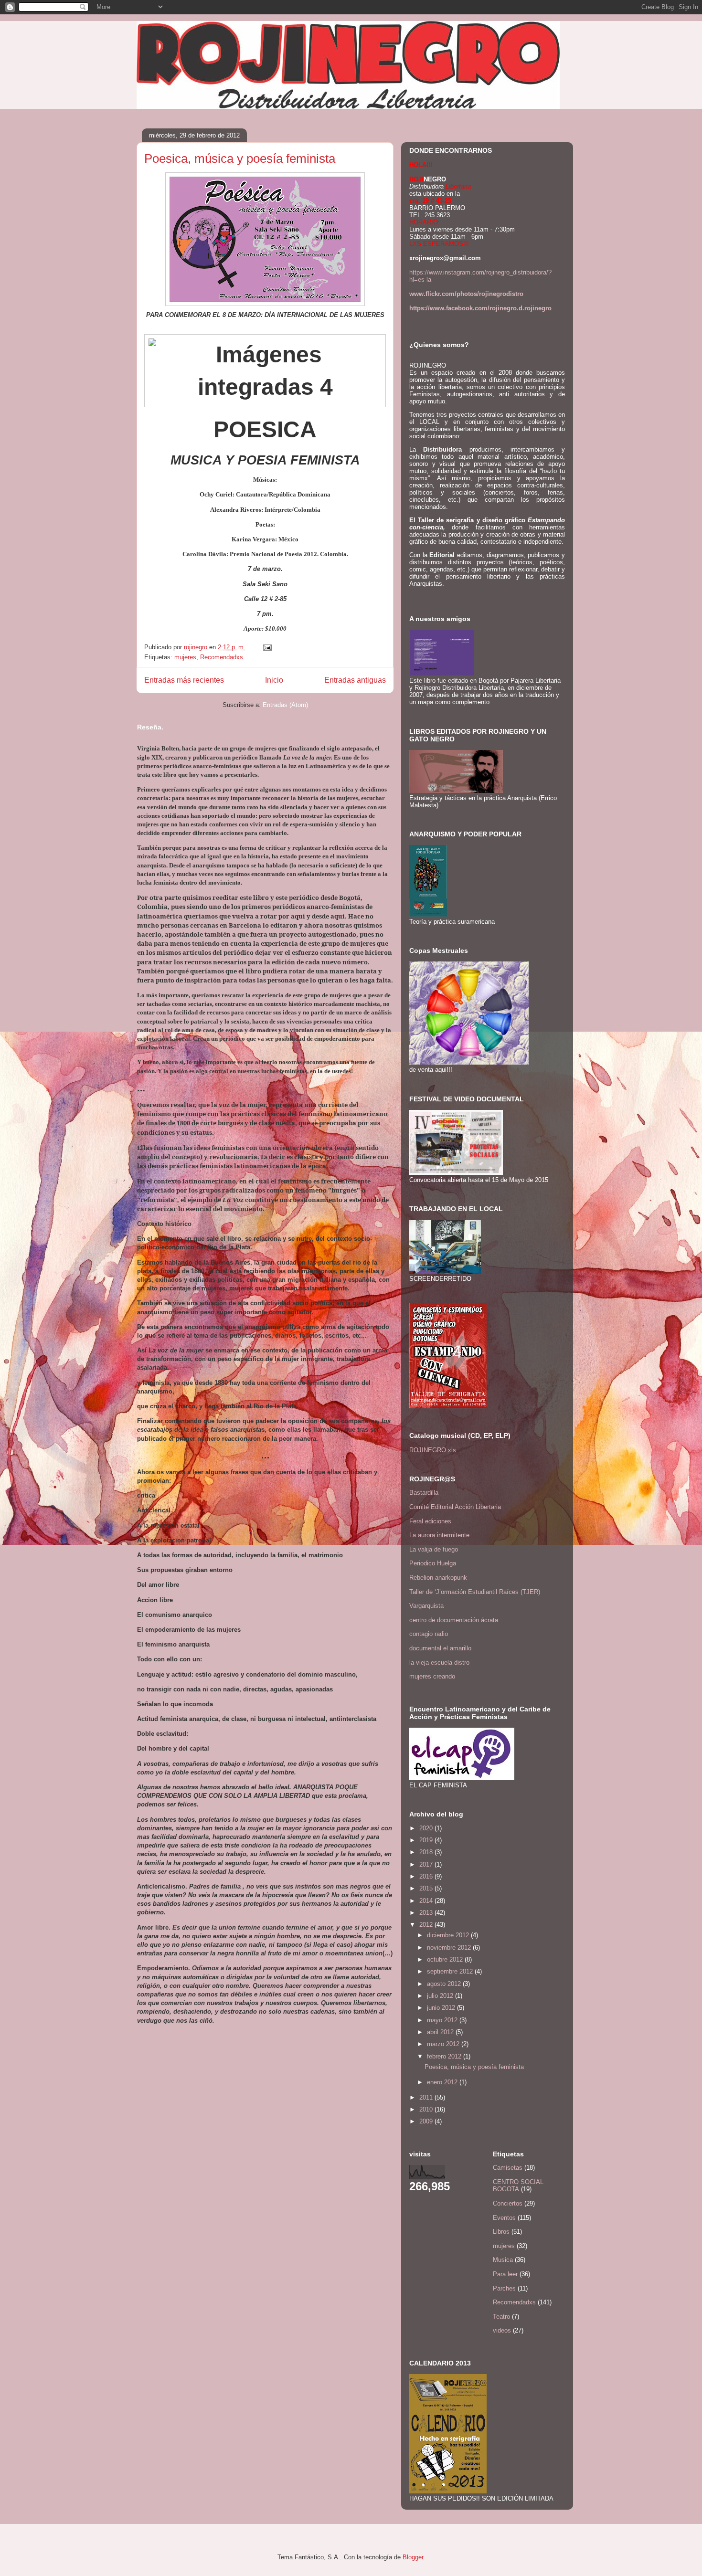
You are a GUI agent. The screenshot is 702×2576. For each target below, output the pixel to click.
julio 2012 (441, 1996)
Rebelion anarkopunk (438, 1578)
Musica (503, 2260)
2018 (427, 1852)
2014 (427, 1901)
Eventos (504, 2218)
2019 (427, 1840)
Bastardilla (424, 1493)
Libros (501, 2232)
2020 (427, 1828)
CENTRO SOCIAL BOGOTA (518, 2186)
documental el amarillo (440, 1648)
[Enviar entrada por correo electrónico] (267, 647)
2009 (427, 2121)
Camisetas (508, 2168)
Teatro (501, 2317)
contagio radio (429, 1634)
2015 (427, 1888)
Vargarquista (426, 1606)
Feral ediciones (430, 1521)
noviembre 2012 (450, 1948)
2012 (427, 1925)
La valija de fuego (434, 1549)
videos (502, 2330)
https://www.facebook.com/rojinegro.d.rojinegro (480, 308)
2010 (427, 2109)
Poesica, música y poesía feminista (240, 158)
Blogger (413, 2557)
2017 (427, 1864)
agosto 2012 (445, 1984)
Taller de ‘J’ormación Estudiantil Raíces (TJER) (475, 1592)
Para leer (505, 2274)
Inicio (274, 680)
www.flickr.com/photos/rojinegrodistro (466, 294)
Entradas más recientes (184, 680)
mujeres (185, 657)
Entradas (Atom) (285, 705)
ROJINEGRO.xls (433, 1450)
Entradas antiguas (355, 680)
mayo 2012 (443, 2020)
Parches (504, 2288)
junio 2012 (442, 2008)
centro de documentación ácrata (454, 1620)
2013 (427, 1913)
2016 (427, 1876)
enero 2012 (443, 2082)
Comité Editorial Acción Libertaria (455, 1507)
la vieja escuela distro (439, 1663)
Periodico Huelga (433, 1563)
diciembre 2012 (449, 1935)
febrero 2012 (445, 2056)
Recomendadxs (222, 657)
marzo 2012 (444, 2044)
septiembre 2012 (451, 1971)
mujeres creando (432, 1676)
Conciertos (508, 2203)
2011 (427, 2097)
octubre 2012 (446, 1959)
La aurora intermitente (439, 1535)
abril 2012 (441, 2032)
